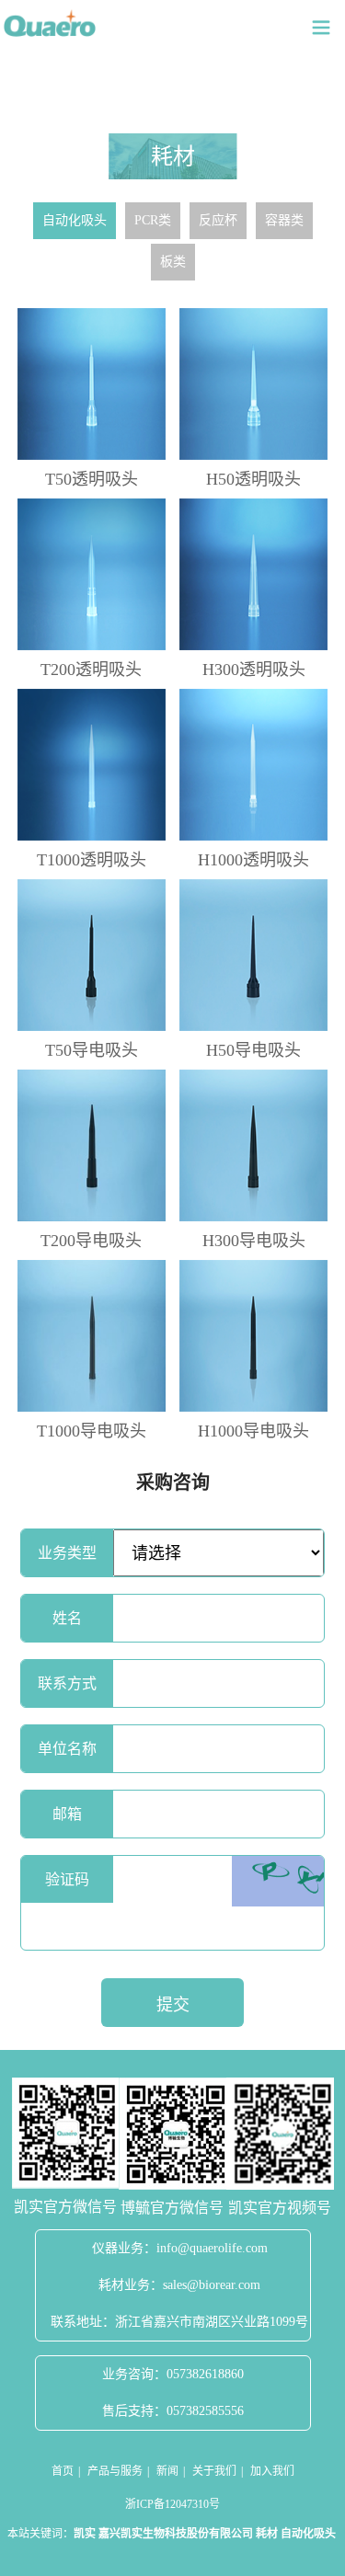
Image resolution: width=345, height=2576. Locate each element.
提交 (173, 2005)
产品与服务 (115, 2471)
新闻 (167, 2471)
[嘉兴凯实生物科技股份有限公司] (50, 23)
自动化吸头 (75, 220)
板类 (173, 262)
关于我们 (214, 2471)
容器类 (284, 220)
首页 (63, 2471)
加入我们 (272, 2471)
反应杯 (218, 220)
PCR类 (153, 220)
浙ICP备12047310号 (172, 2504)
